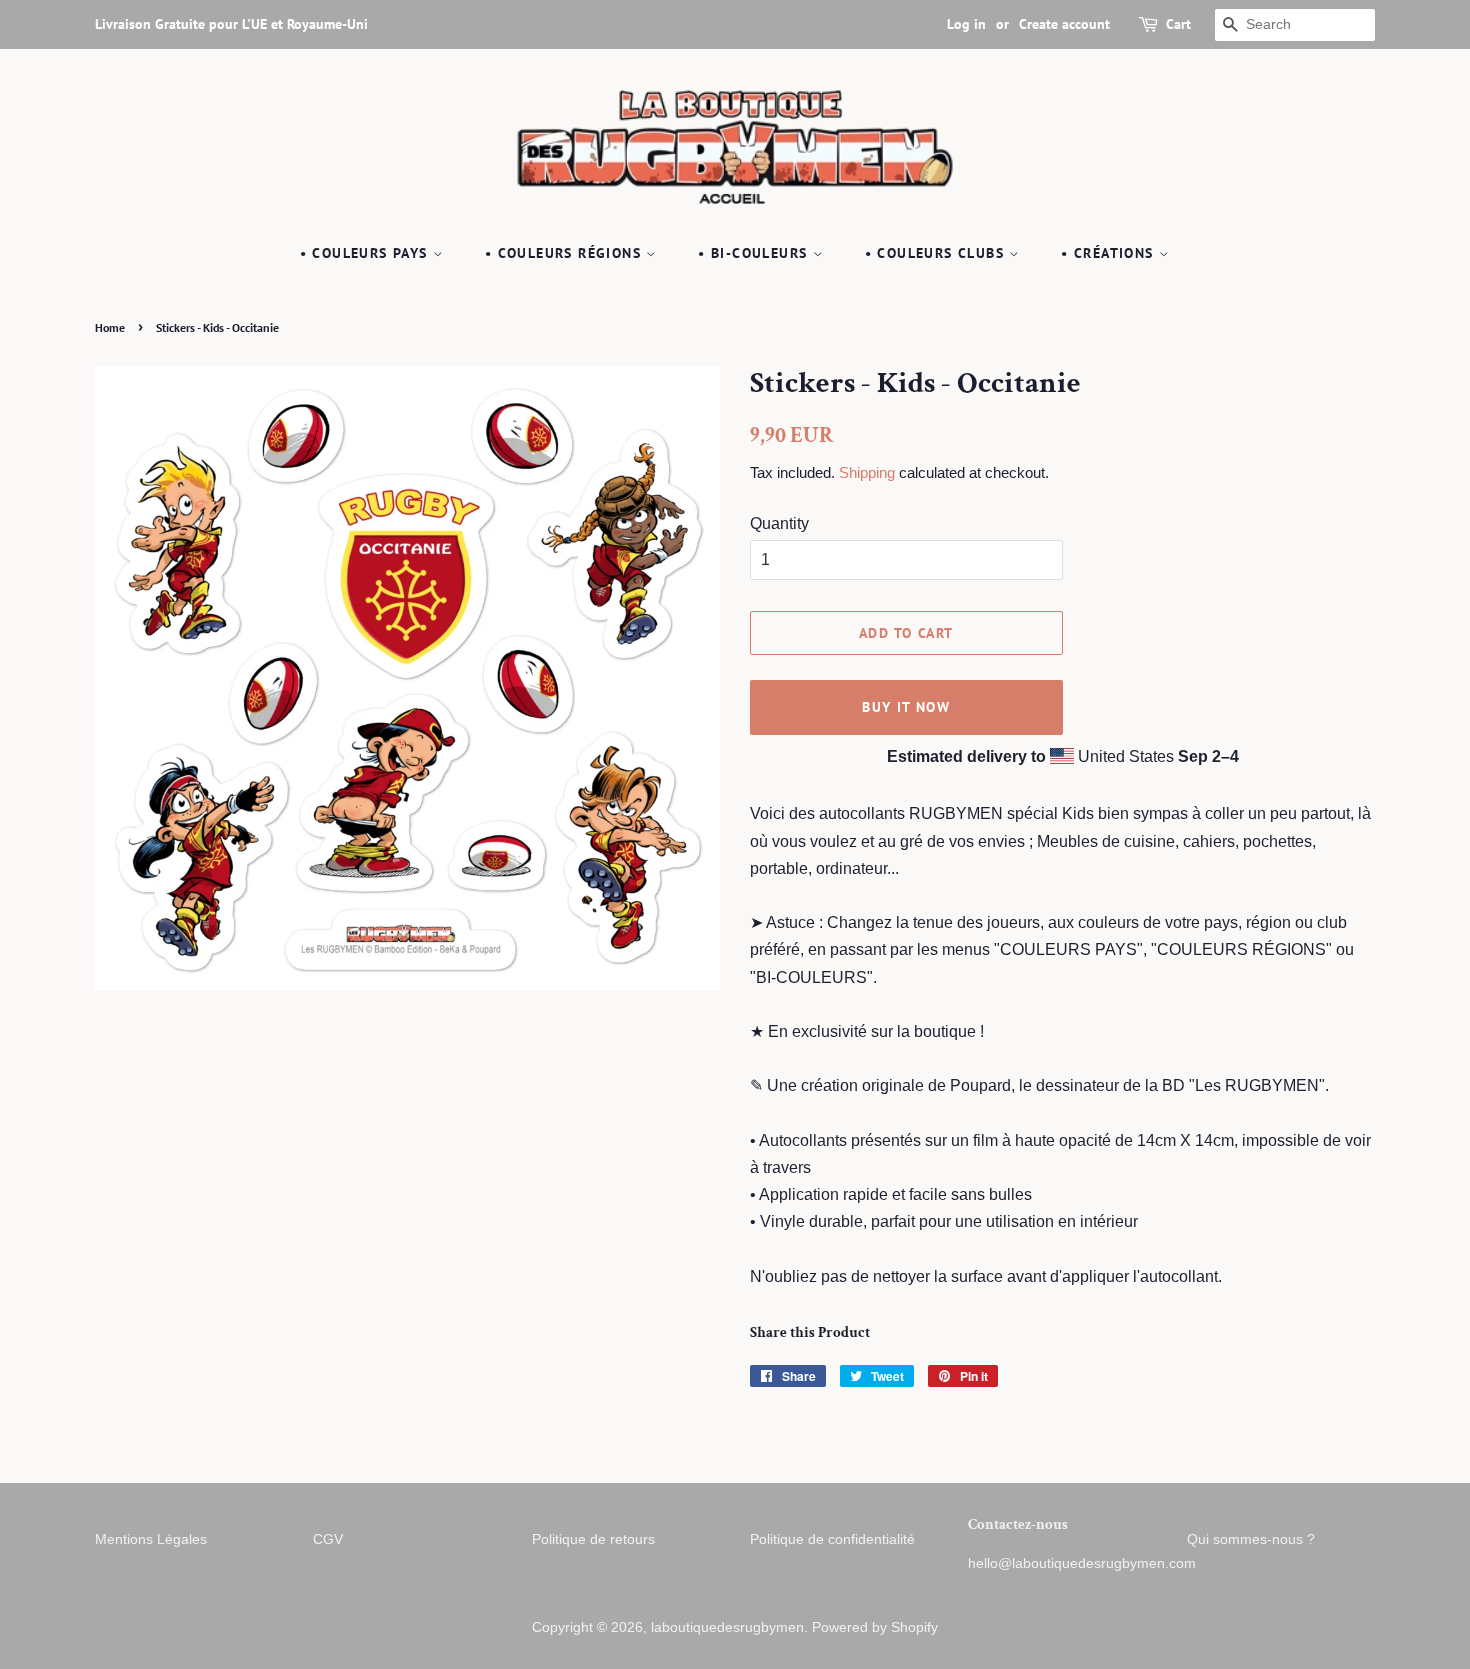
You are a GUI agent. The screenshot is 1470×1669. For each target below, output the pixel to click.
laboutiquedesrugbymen (727, 1627)
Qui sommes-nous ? (1251, 1539)
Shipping (867, 472)
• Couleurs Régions (566, 253)
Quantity (779, 523)
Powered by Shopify (875, 1627)
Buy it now (906, 707)
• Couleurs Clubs (937, 253)
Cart (1178, 24)
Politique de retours (593, 1539)
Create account (1064, 24)
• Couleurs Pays (366, 253)
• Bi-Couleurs (755, 253)
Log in (966, 24)
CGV (328, 1539)
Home (110, 327)
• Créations (1110, 253)
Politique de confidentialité (832, 1539)
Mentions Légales (151, 1539)
